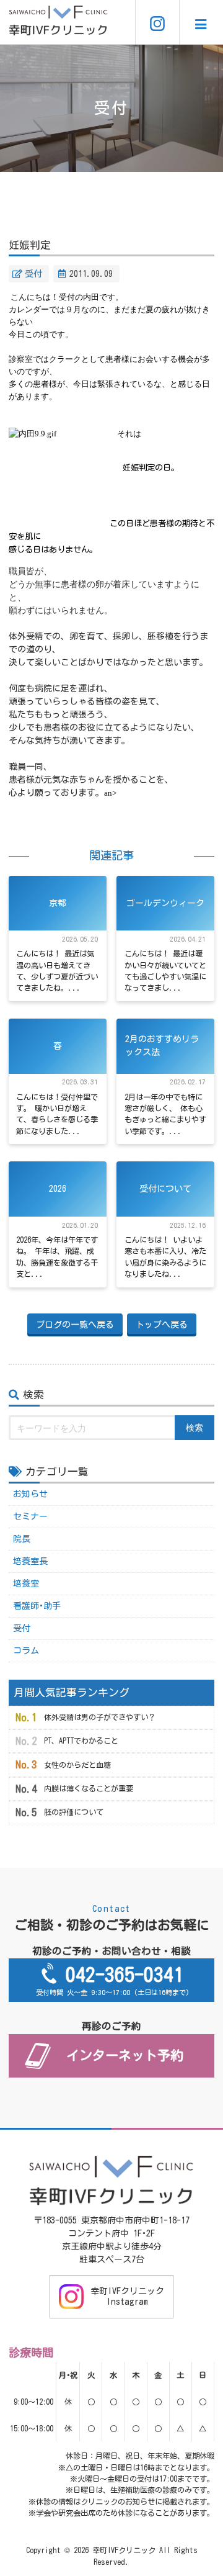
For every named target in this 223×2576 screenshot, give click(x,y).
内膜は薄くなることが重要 (89, 1788)
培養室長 (30, 1561)
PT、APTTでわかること (81, 1741)
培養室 (26, 1583)
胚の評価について (74, 1812)
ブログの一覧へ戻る (75, 1325)
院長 (22, 1539)
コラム (26, 1651)
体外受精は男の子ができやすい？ (100, 1717)
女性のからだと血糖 (77, 1765)
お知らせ (30, 1494)
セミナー (30, 1516)
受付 (33, 274)
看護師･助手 (37, 1606)
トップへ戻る (162, 1325)
